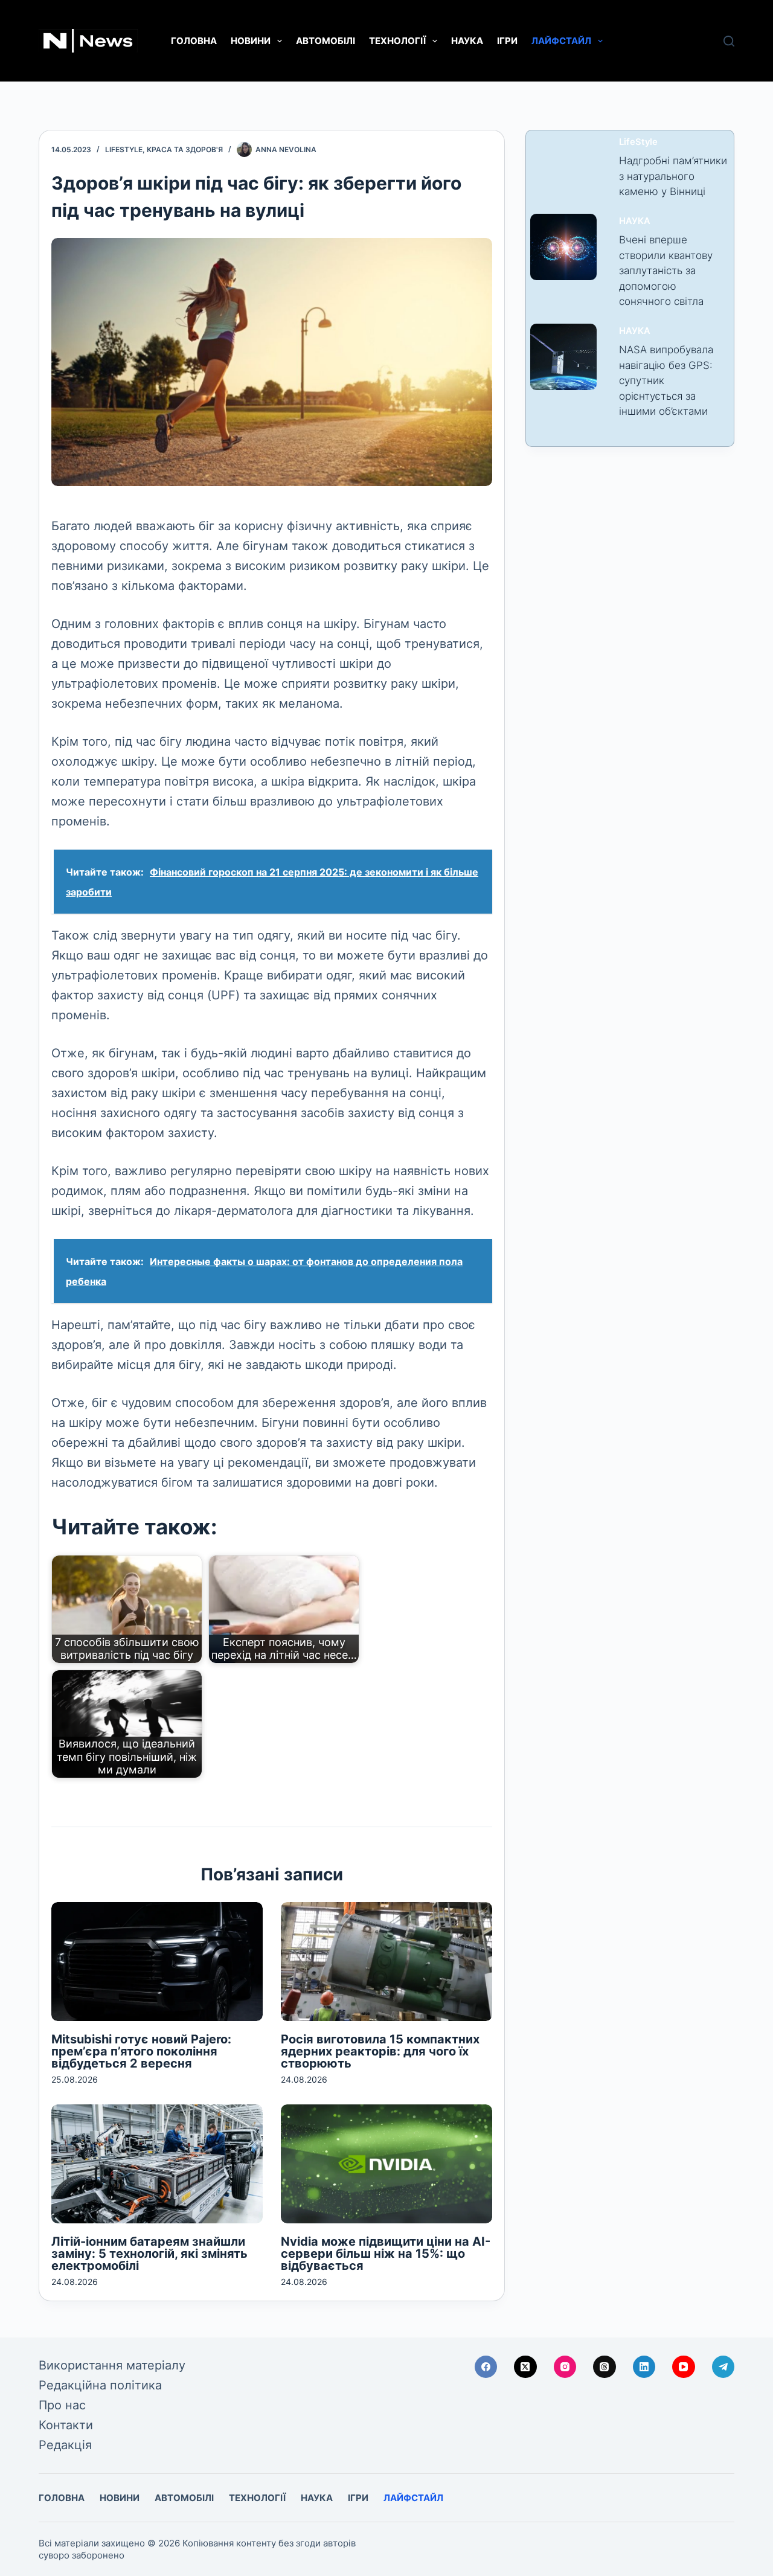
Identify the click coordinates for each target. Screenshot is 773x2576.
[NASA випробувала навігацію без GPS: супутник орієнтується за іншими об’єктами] (563, 357)
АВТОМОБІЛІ (326, 41)
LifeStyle (124, 149)
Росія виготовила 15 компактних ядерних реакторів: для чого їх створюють (380, 2051)
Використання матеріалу (112, 2365)
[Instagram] (565, 2367)
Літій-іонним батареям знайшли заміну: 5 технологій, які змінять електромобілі (149, 2254)
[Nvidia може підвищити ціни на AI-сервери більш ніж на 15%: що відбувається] (386, 2164)
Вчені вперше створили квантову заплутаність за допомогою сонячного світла (666, 271)
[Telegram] (723, 2367)
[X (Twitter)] (525, 2367)
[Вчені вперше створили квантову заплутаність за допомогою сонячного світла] (563, 247)
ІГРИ (507, 41)
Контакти (66, 2425)
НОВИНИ (251, 41)
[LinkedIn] (644, 2367)
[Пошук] (729, 41)
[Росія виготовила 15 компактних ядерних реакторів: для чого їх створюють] (386, 1962)
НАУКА (467, 41)
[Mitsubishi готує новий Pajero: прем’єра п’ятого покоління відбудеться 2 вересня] (157, 1962)
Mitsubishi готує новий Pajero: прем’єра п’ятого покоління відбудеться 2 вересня (141, 2051)
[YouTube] (684, 2367)
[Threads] (605, 2367)
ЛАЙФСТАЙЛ (561, 41)
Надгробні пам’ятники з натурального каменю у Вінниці (673, 176)
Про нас (62, 2405)
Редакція (65, 2445)
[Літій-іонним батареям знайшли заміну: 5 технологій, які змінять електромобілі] (157, 2164)
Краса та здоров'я (185, 149)
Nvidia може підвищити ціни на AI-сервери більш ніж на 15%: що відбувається (386, 2254)
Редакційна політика (100, 2385)
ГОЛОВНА (194, 41)
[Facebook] (486, 2367)
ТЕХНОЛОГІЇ (397, 41)
